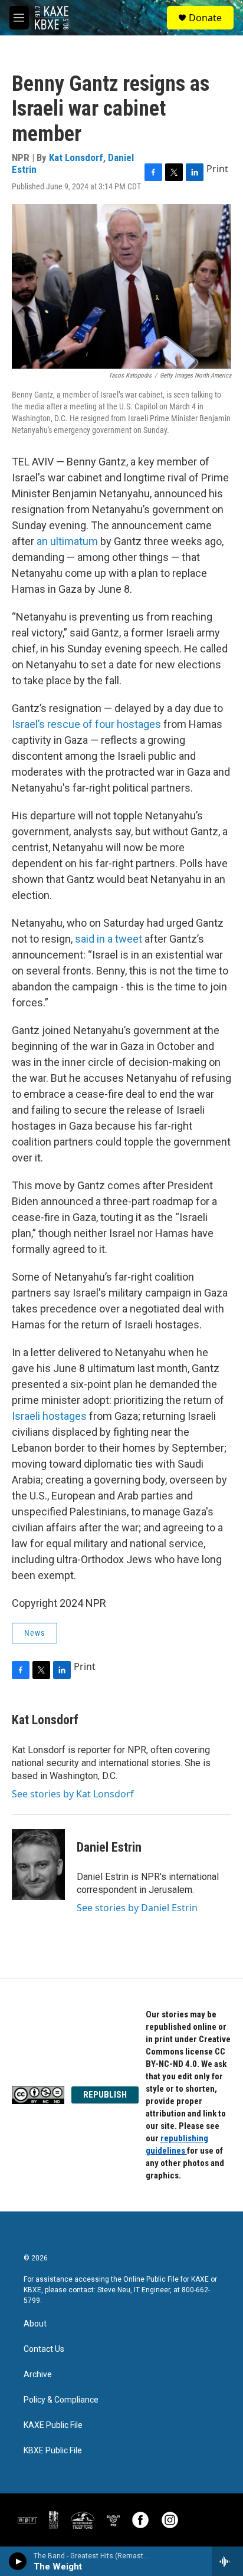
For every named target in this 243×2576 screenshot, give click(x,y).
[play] (18, 2561)
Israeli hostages (49, 1416)
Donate (205, 18)
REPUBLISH (105, 2095)
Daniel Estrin (109, 1847)
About (35, 2324)
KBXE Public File (53, 2451)
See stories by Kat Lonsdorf (73, 1794)
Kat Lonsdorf (76, 157)
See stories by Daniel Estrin (137, 1908)
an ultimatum (67, 541)
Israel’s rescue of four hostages (86, 724)
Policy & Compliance (61, 2400)
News (35, 1633)
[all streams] (227, 2561)
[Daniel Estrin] (38, 1865)
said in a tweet (109, 939)
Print (217, 169)
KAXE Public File (53, 2425)
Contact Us (44, 2349)
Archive (38, 2375)
